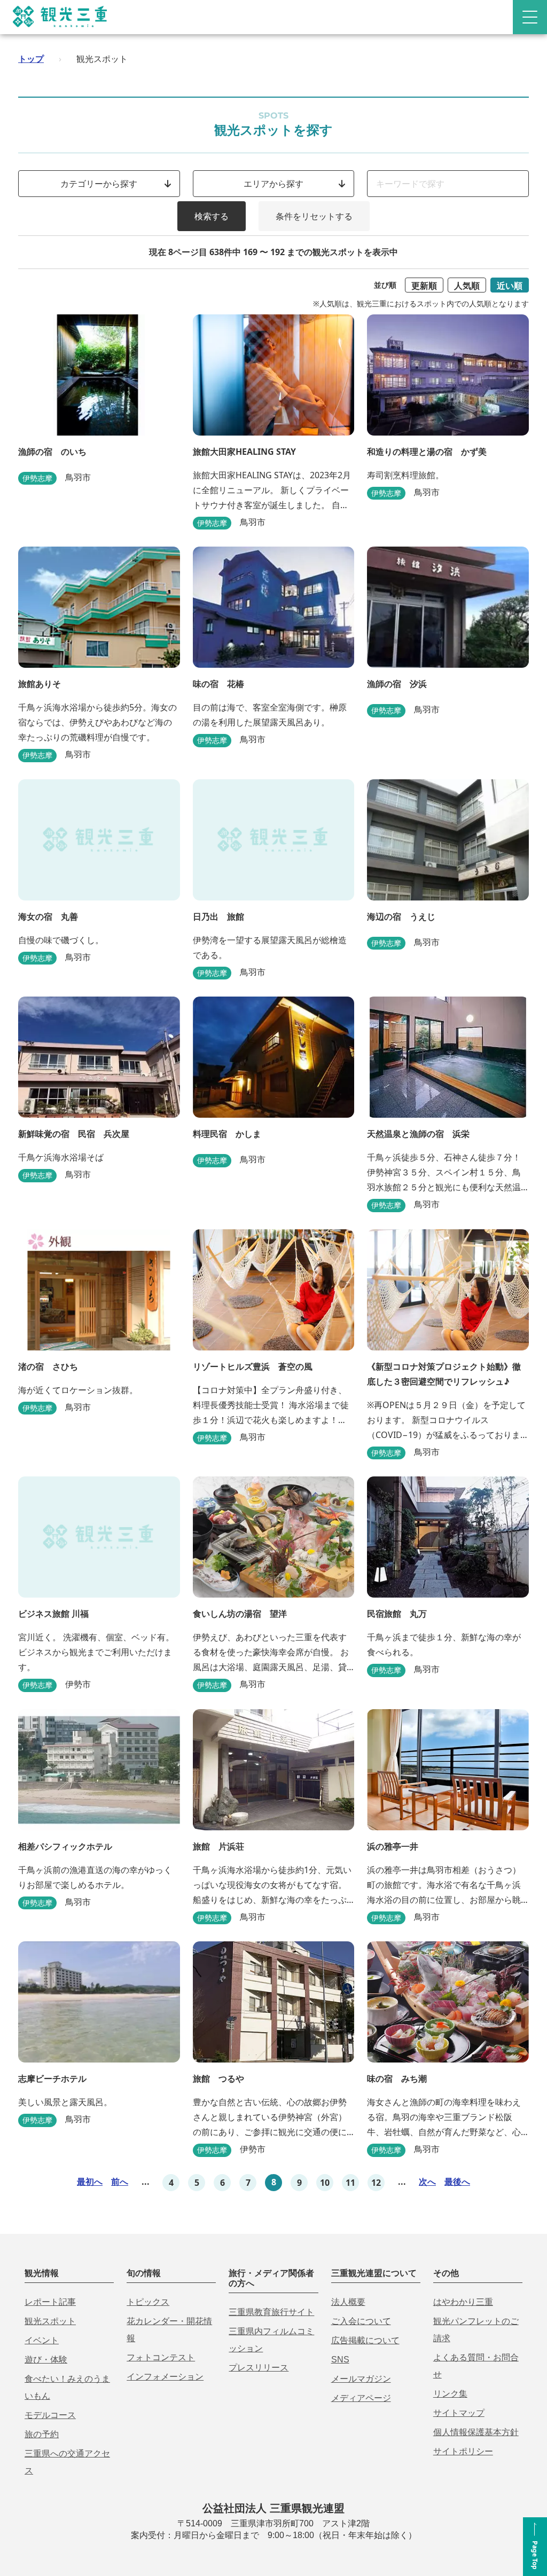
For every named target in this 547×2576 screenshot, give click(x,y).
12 (376, 2183)
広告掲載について (365, 2340)
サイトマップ (459, 2413)
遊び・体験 (46, 2360)
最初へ (90, 2182)
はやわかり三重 (463, 2302)
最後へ (457, 2182)
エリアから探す (273, 184)
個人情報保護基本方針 (476, 2432)
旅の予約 (42, 2434)
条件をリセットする (314, 216)
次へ (427, 2182)
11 (350, 2183)
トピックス (148, 2302)
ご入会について (361, 2321)
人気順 (467, 286)
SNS (340, 2360)
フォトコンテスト (161, 2357)
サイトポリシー (463, 2451)
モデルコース (50, 2415)
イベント (42, 2340)
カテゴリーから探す (99, 184)
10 (325, 2183)
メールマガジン (361, 2379)
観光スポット (50, 2321)
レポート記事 (50, 2302)
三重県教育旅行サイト (271, 2312)
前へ (120, 2182)
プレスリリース (259, 2368)
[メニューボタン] (530, 17)
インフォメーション (165, 2377)
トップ (31, 59)
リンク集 (450, 2394)
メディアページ (361, 2398)
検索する (212, 216)
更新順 (424, 286)
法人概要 (348, 2302)
